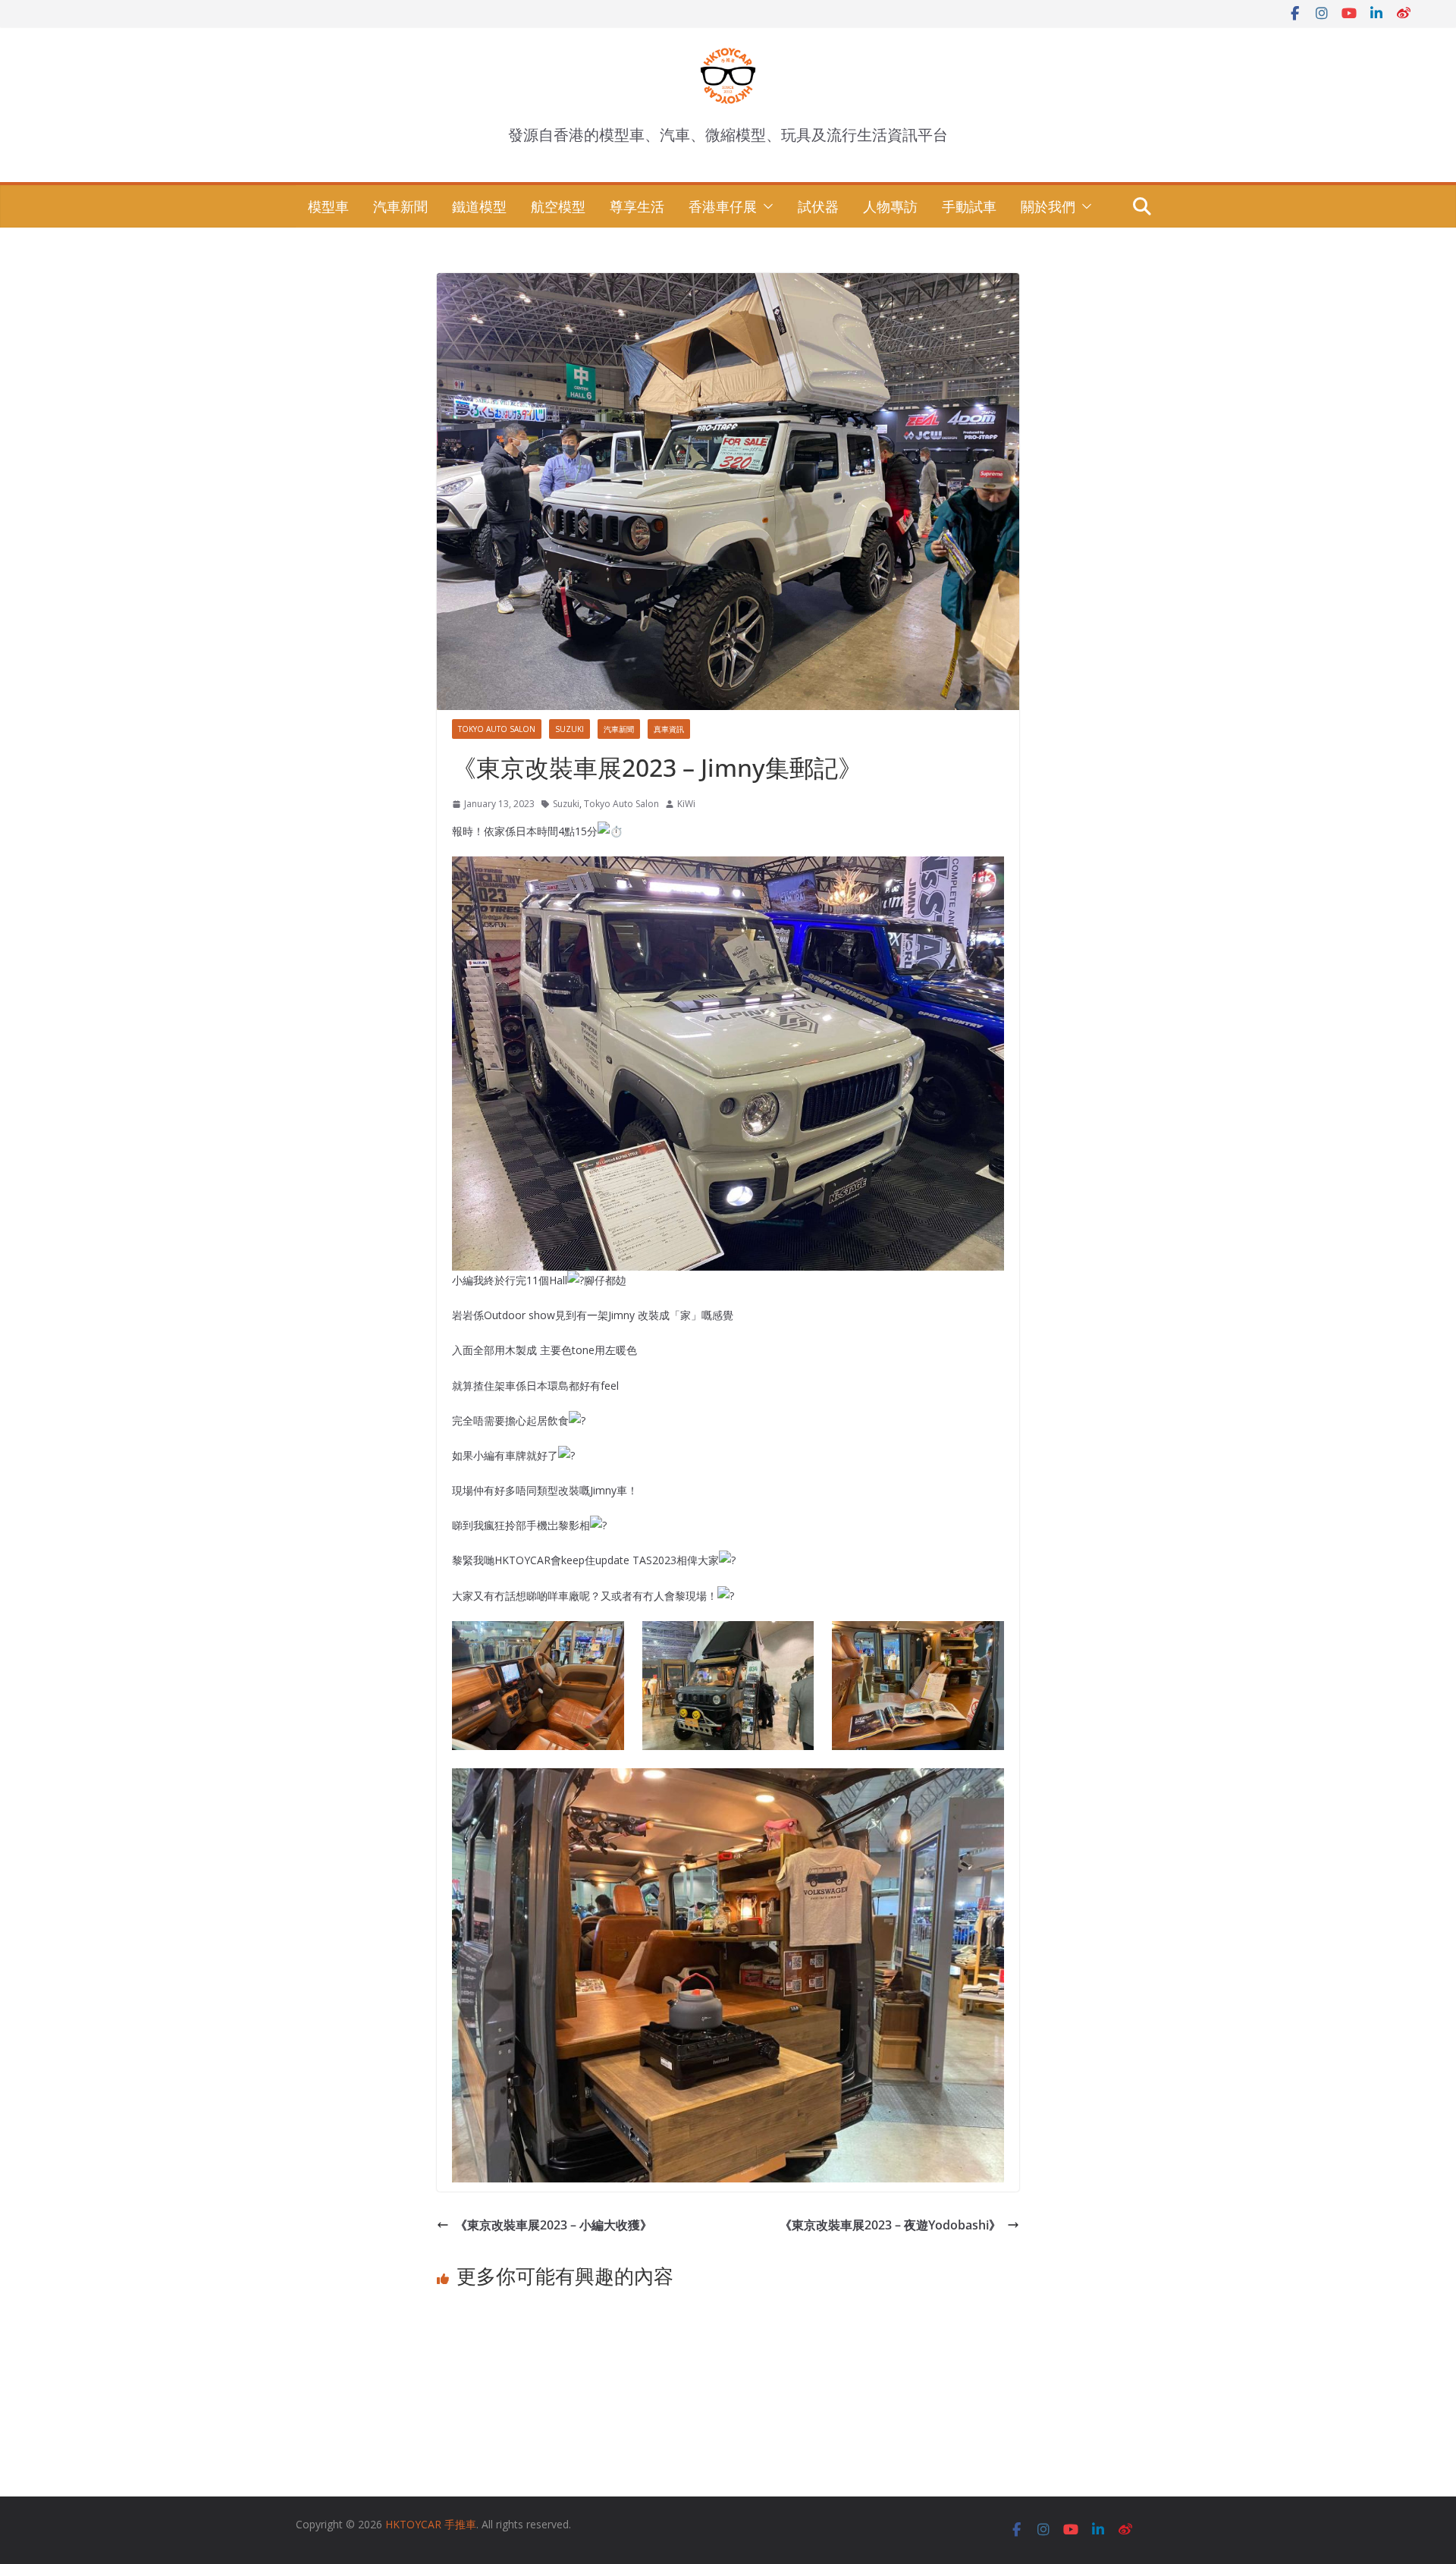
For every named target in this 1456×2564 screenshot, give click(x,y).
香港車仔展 (723, 206)
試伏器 (818, 206)
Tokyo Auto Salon (497, 729)
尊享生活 (637, 206)
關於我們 (1048, 206)
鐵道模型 (479, 206)
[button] (765, 206)
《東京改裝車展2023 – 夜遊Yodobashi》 (890, 2225)
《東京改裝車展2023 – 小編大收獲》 (554, 2225)
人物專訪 (890, 206)
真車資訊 (669, 729)
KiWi (686, 804)
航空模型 (558, 206)
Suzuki (570, 729)
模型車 (328, 206)
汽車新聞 (400, 206)
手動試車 (969, 206)
